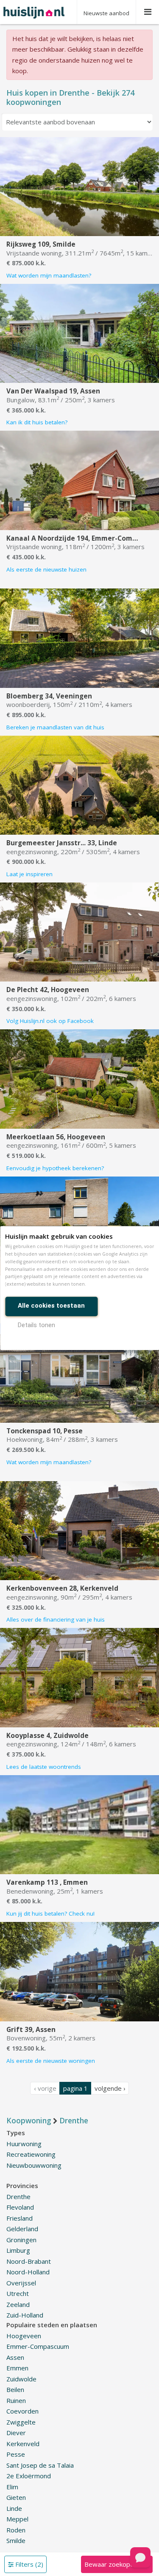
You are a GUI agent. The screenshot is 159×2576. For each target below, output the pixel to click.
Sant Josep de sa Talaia (40, 2465)
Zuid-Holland (25, 2315)
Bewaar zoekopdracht (117, 2564)
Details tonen (36, 1325)
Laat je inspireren (29, 874)
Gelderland (22, 2229)
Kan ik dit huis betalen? (37, 422)
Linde (14, 2508)
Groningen (21, 2240)
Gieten (16, 2497)
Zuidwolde (21, 2379)
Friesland (20, 2218)
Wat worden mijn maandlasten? (49, 275)
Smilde (16, 2540)
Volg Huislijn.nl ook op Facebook (50, 1021)
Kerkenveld (23, 2444)
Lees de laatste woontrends (44, 1767)
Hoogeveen (24, 2336)
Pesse (16, 2454)
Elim (12, 2487)
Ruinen (16, 2400)
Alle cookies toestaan (51, 1306)
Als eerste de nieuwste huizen (46, 569)
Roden (16, 2530)
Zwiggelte (21, 2422)
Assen (15, 2357)
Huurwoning (24, 2144)
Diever (16, 2433)
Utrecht (18, 2293)
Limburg (18, 2250)
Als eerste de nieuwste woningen (51, 2061)
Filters (28, 2564)
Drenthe (18, 2197)
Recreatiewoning (31, 2154)
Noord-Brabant (29, 2261)
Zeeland (18, 2304)
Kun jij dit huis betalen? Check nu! (50, 1913)
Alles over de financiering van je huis (56, 1619)
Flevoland (20, 2207)
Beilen (15, 2389)
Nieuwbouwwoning (34, 2165)
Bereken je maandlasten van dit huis (55, 727)
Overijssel (21, 2283)
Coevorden (22, 2411)
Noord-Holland (28, 2272)
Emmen (17, 2368)
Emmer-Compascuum (38, 2346)
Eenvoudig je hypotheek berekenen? (55, 1168)
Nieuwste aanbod (106, 13)
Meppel (17, 2519)
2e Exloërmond (29, 2476)
